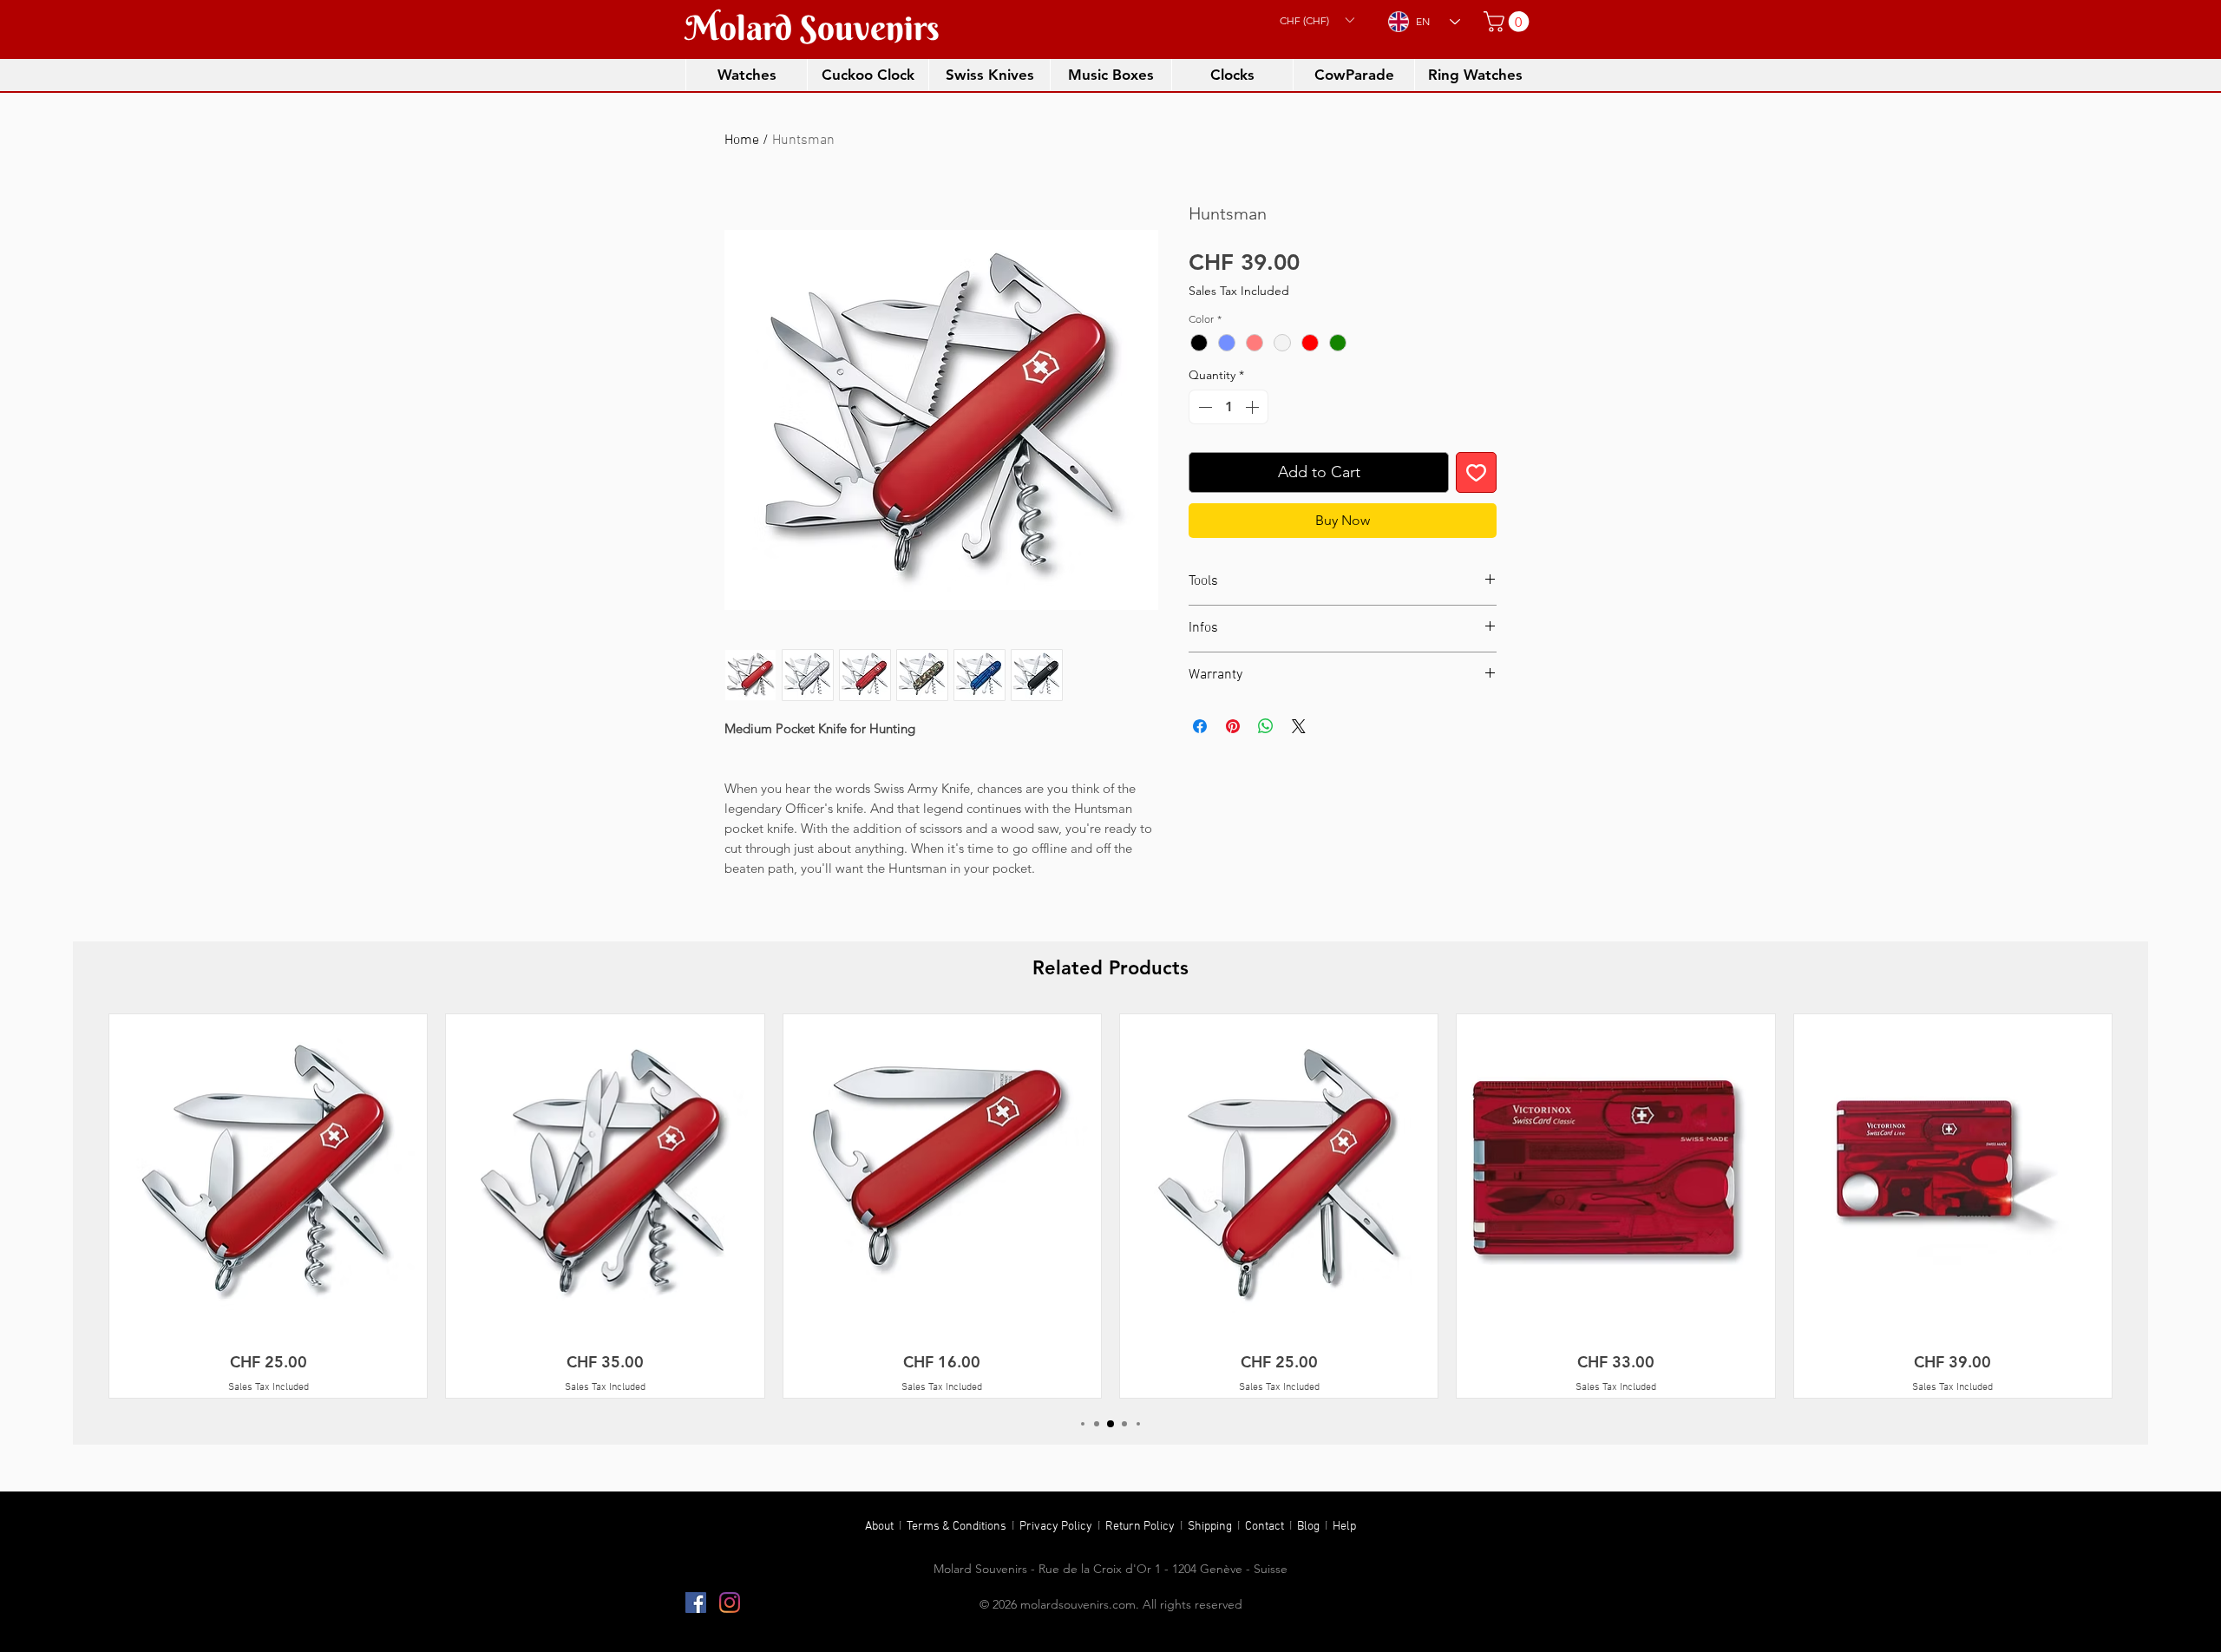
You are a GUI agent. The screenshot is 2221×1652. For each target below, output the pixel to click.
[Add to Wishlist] (1476, 472)
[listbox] (1317, 20)
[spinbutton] (1228, 407)
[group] (1110, 1206)
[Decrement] (1203, 407)
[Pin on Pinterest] (1233, 726)
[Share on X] (1299, 726)
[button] (1317, 20)
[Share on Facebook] (1200, 726)
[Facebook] (696, 1603)
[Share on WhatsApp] (1266, 726)
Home (742, 141)
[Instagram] (730, 1603)
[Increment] (1254, 407)
